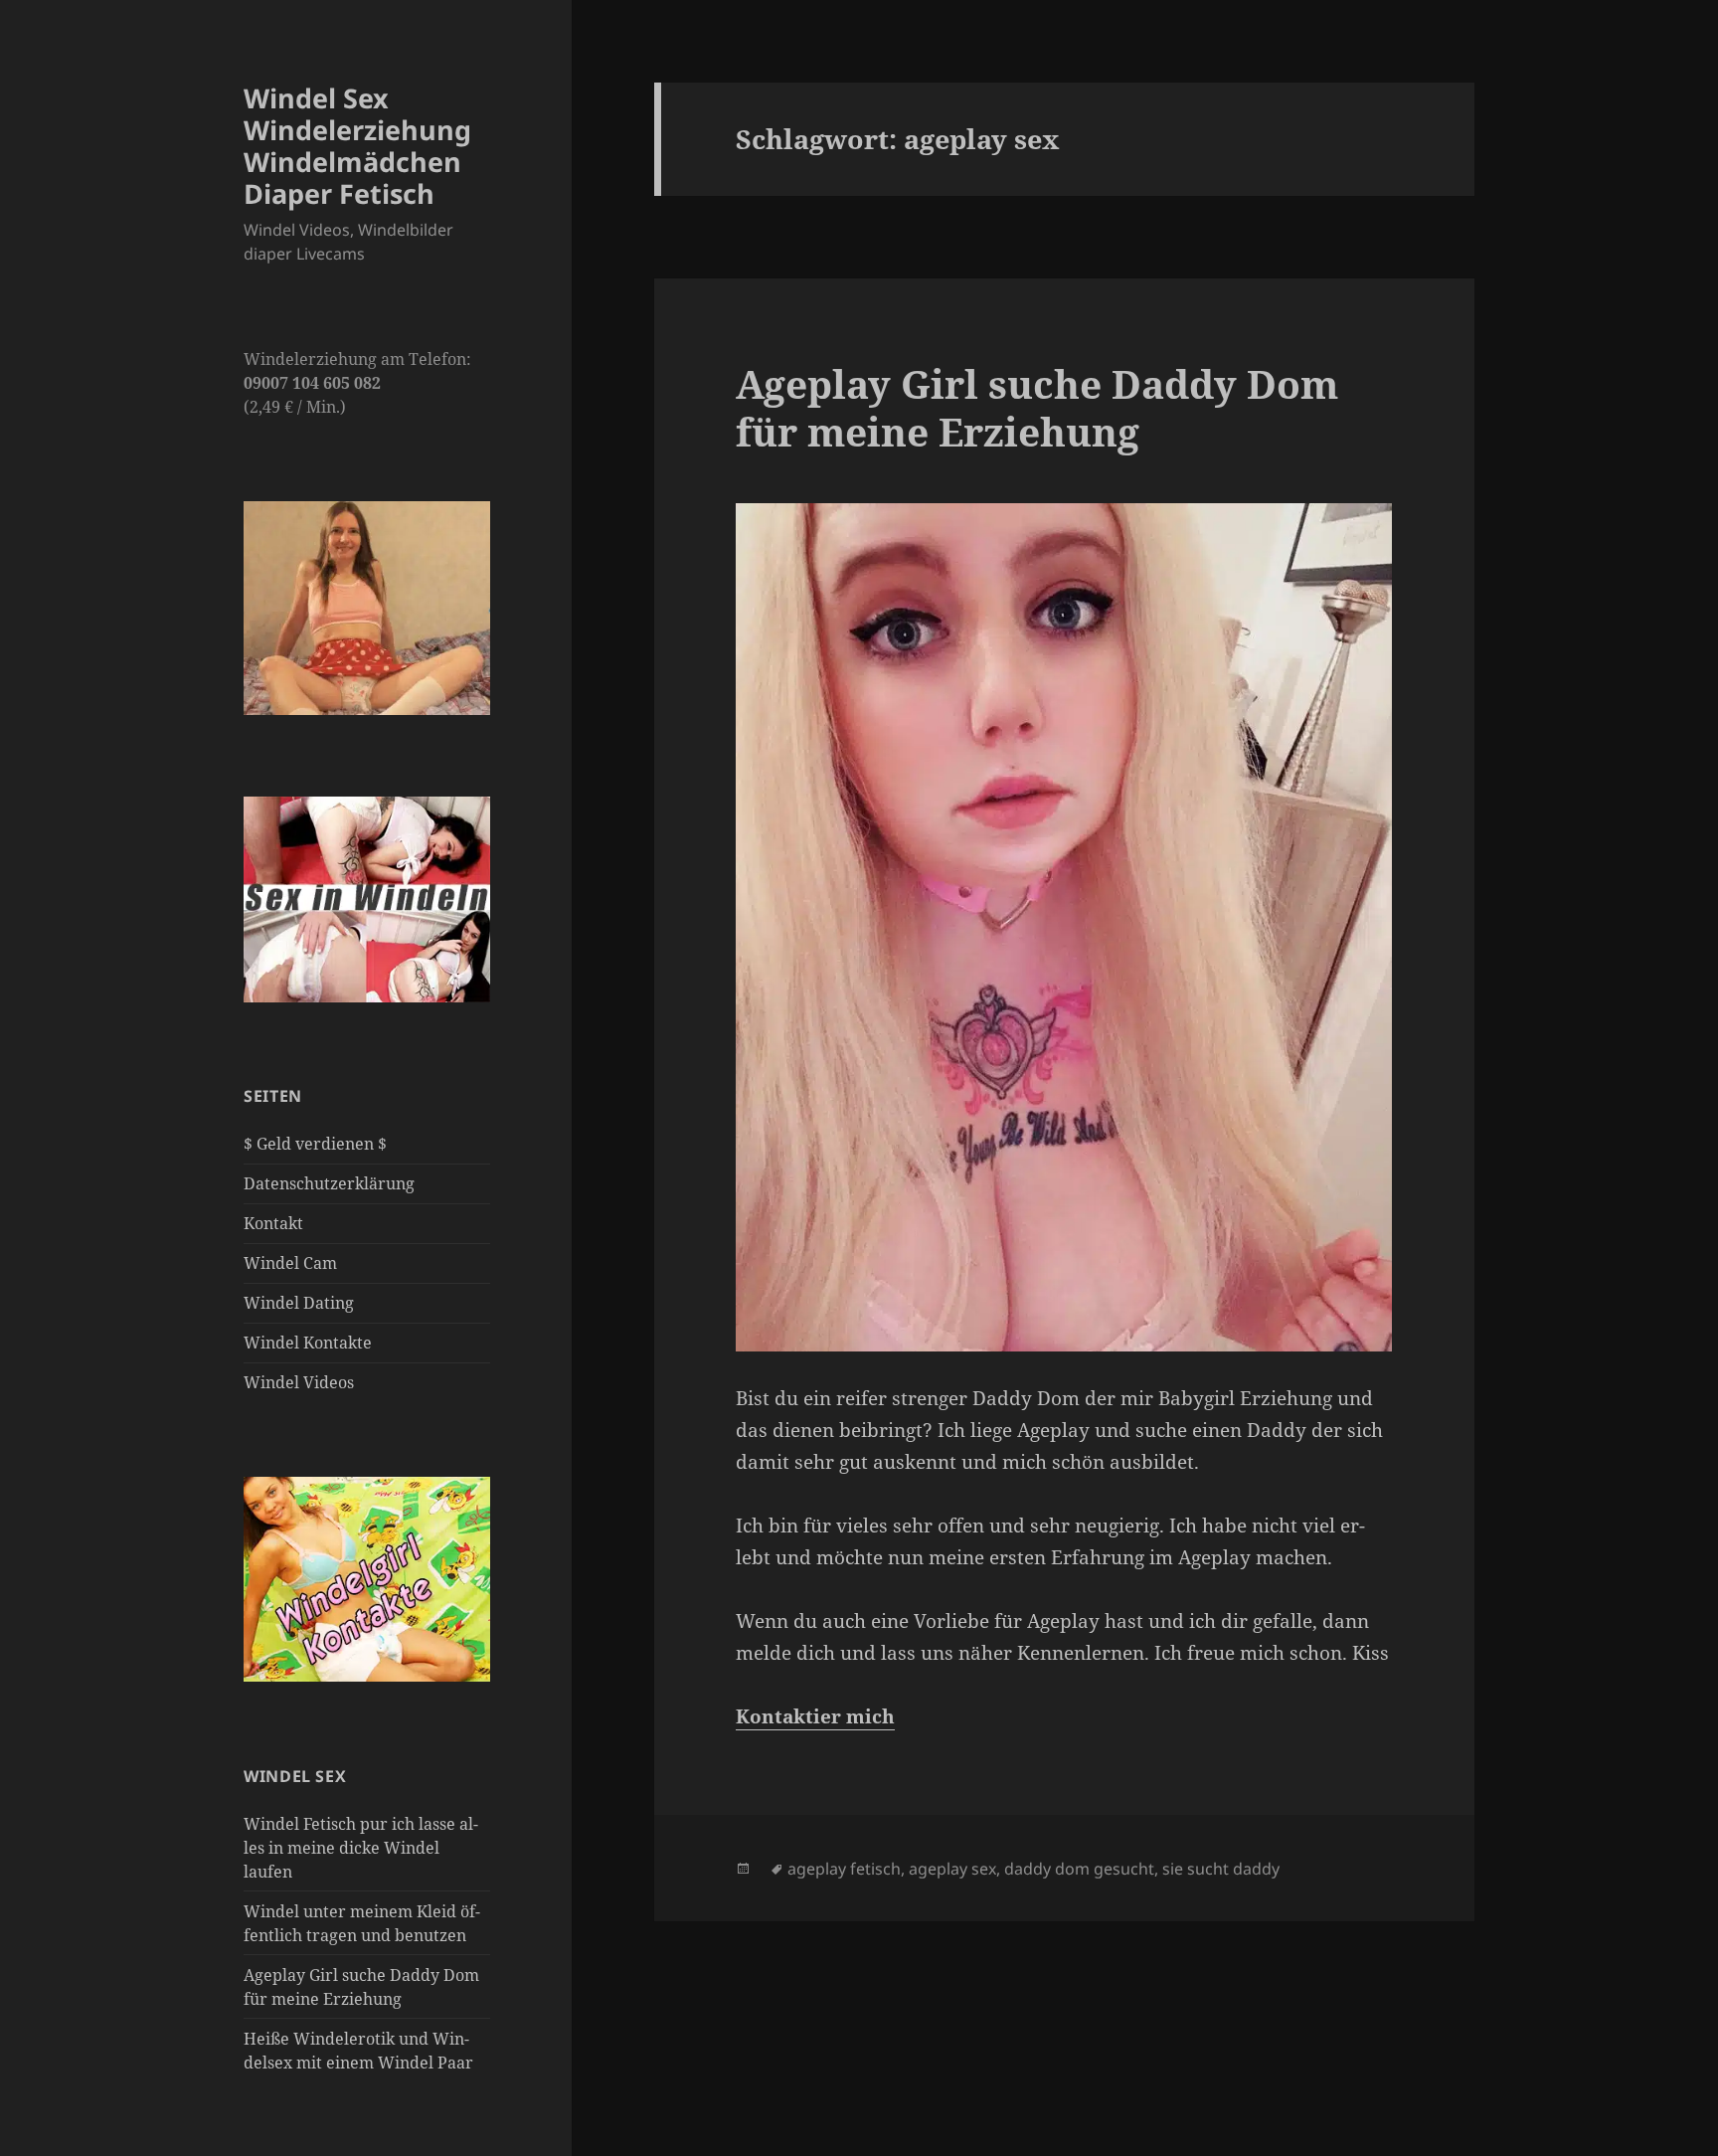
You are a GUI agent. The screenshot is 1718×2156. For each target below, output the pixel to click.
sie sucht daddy (1221, 1869)
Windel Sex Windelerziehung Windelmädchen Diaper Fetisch (357, 146)
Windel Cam (290, 1263)
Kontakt (273, 1223)
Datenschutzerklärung (329, 1183)
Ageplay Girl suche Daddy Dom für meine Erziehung (1037, 407)
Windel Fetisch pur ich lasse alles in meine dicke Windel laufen (361, 1848)
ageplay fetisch (844, 1869)
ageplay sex (952, 1869)
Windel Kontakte (308, 1343)
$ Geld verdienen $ (315, 1144)
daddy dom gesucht (1079, 1869)
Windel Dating (299, 1303)
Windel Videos (299, 1382)
